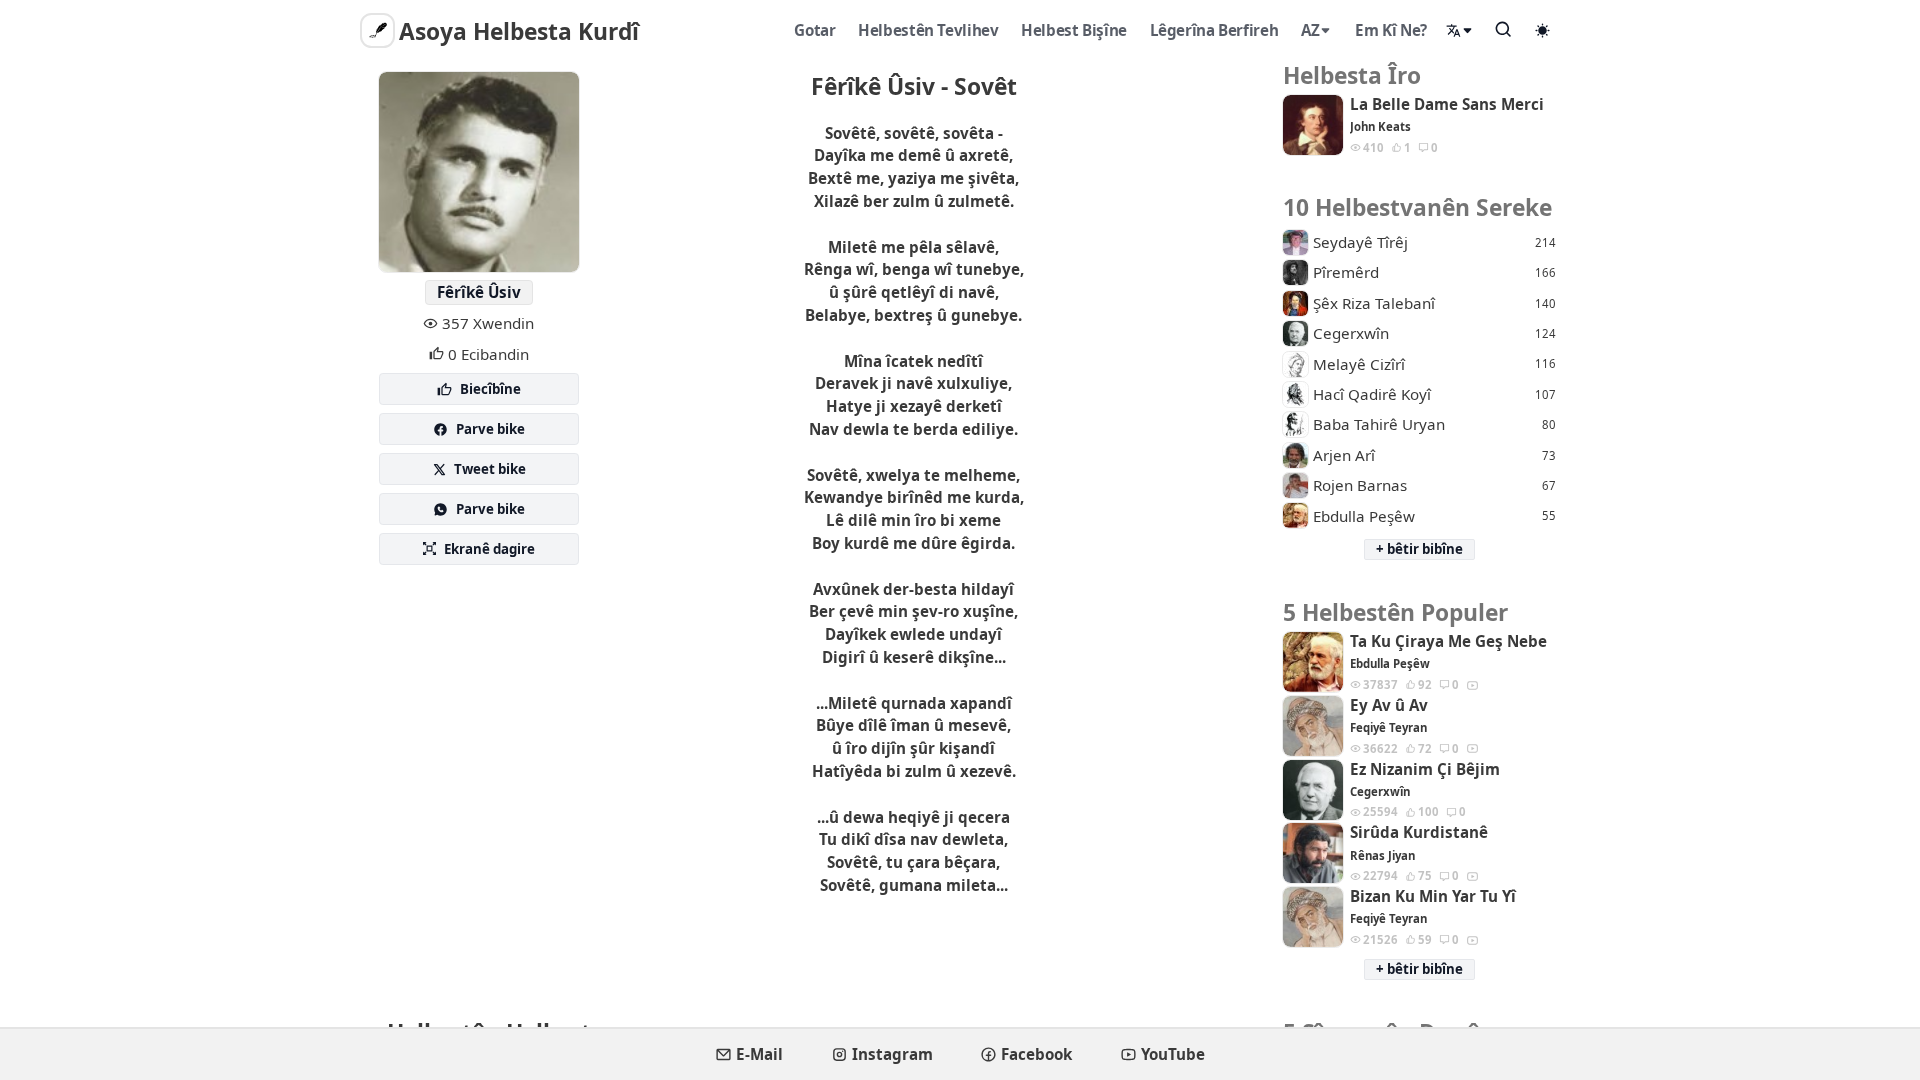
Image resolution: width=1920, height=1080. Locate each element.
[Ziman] (1460, 30)
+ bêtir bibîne (1419, 549)
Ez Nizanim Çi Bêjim (1425, 769)
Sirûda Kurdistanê (1419, 832)
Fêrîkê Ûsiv (479, 292)
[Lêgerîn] (1504, 29)
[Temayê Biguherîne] (1543, 30)
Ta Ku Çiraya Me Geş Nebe (1448, 641)
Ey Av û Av (1389, 705)
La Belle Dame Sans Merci (1447, 104)
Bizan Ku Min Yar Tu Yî (1433, 896)
